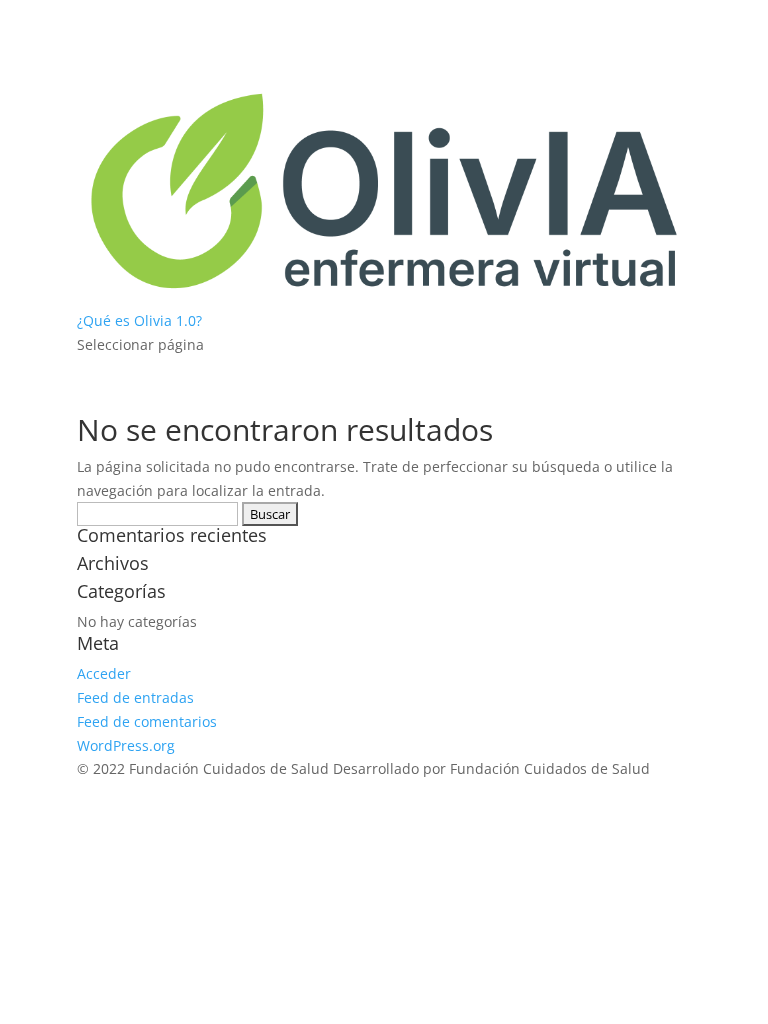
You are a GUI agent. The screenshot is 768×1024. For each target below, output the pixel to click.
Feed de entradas (135, 697)
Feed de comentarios (147, 721)
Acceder (104, 673)
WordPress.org (126, 745)
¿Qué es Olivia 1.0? (139, 320)
